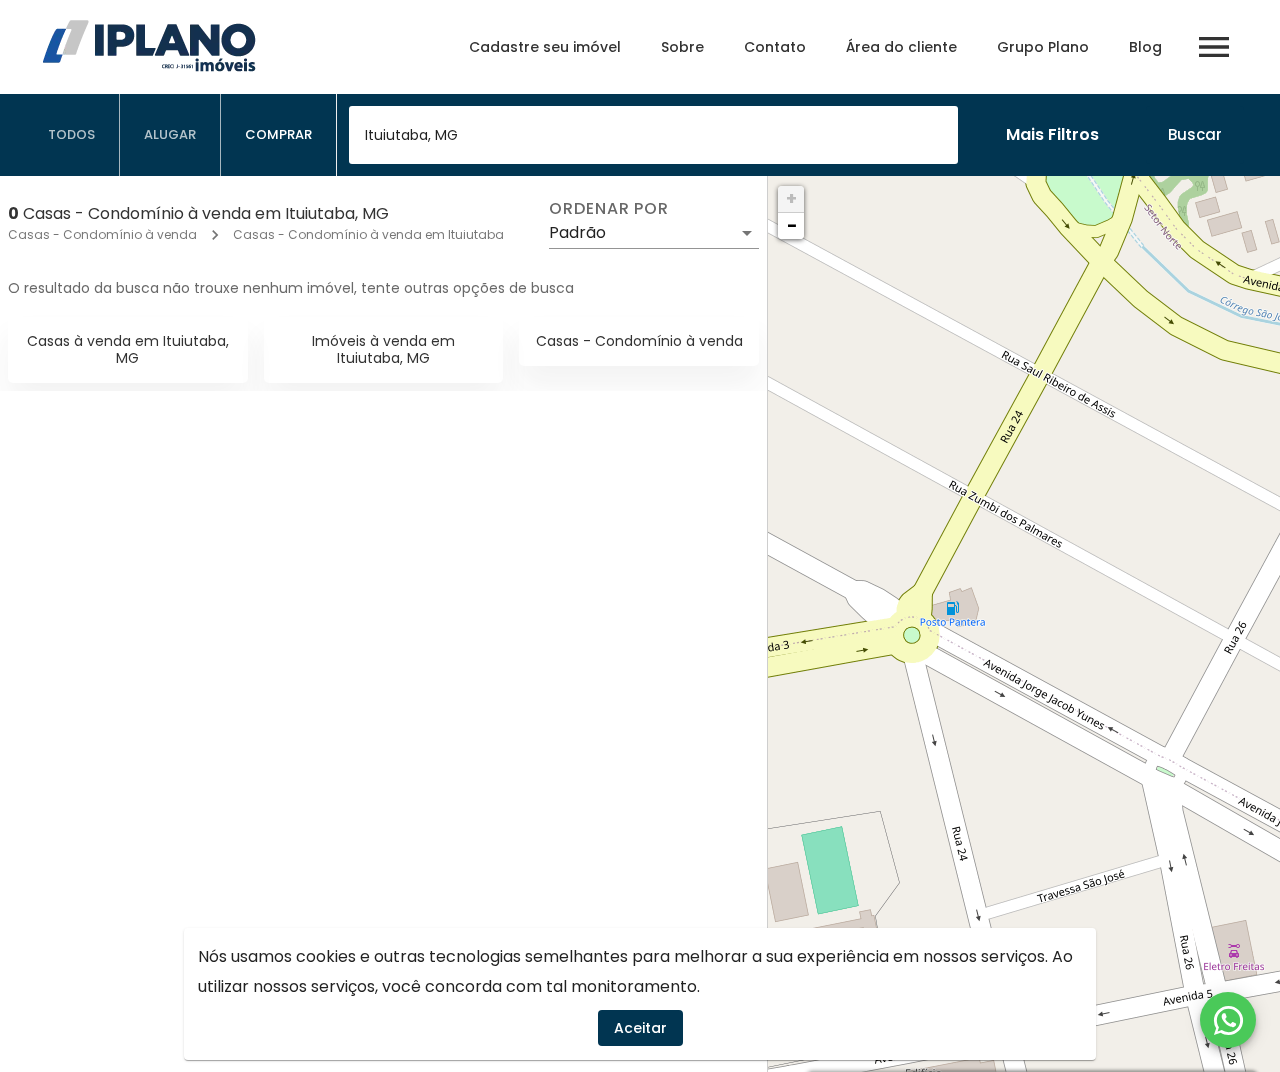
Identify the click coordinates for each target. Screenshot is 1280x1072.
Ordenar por (609, 209)
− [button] (792, 225)
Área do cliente (901, 47)
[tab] (72, 135)
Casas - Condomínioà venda (639, 341)
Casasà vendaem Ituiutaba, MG (128, 349)
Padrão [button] (577, 232)
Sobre (682, 47)
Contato (775, 47)
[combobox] (653, 135)
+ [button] (791, 198)
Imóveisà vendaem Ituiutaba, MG (383, 349)
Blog (1145, 47)
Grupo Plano (1043, 47)
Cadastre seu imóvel (545, 47)
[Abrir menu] (1214, 47)
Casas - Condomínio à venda (102, 234)
